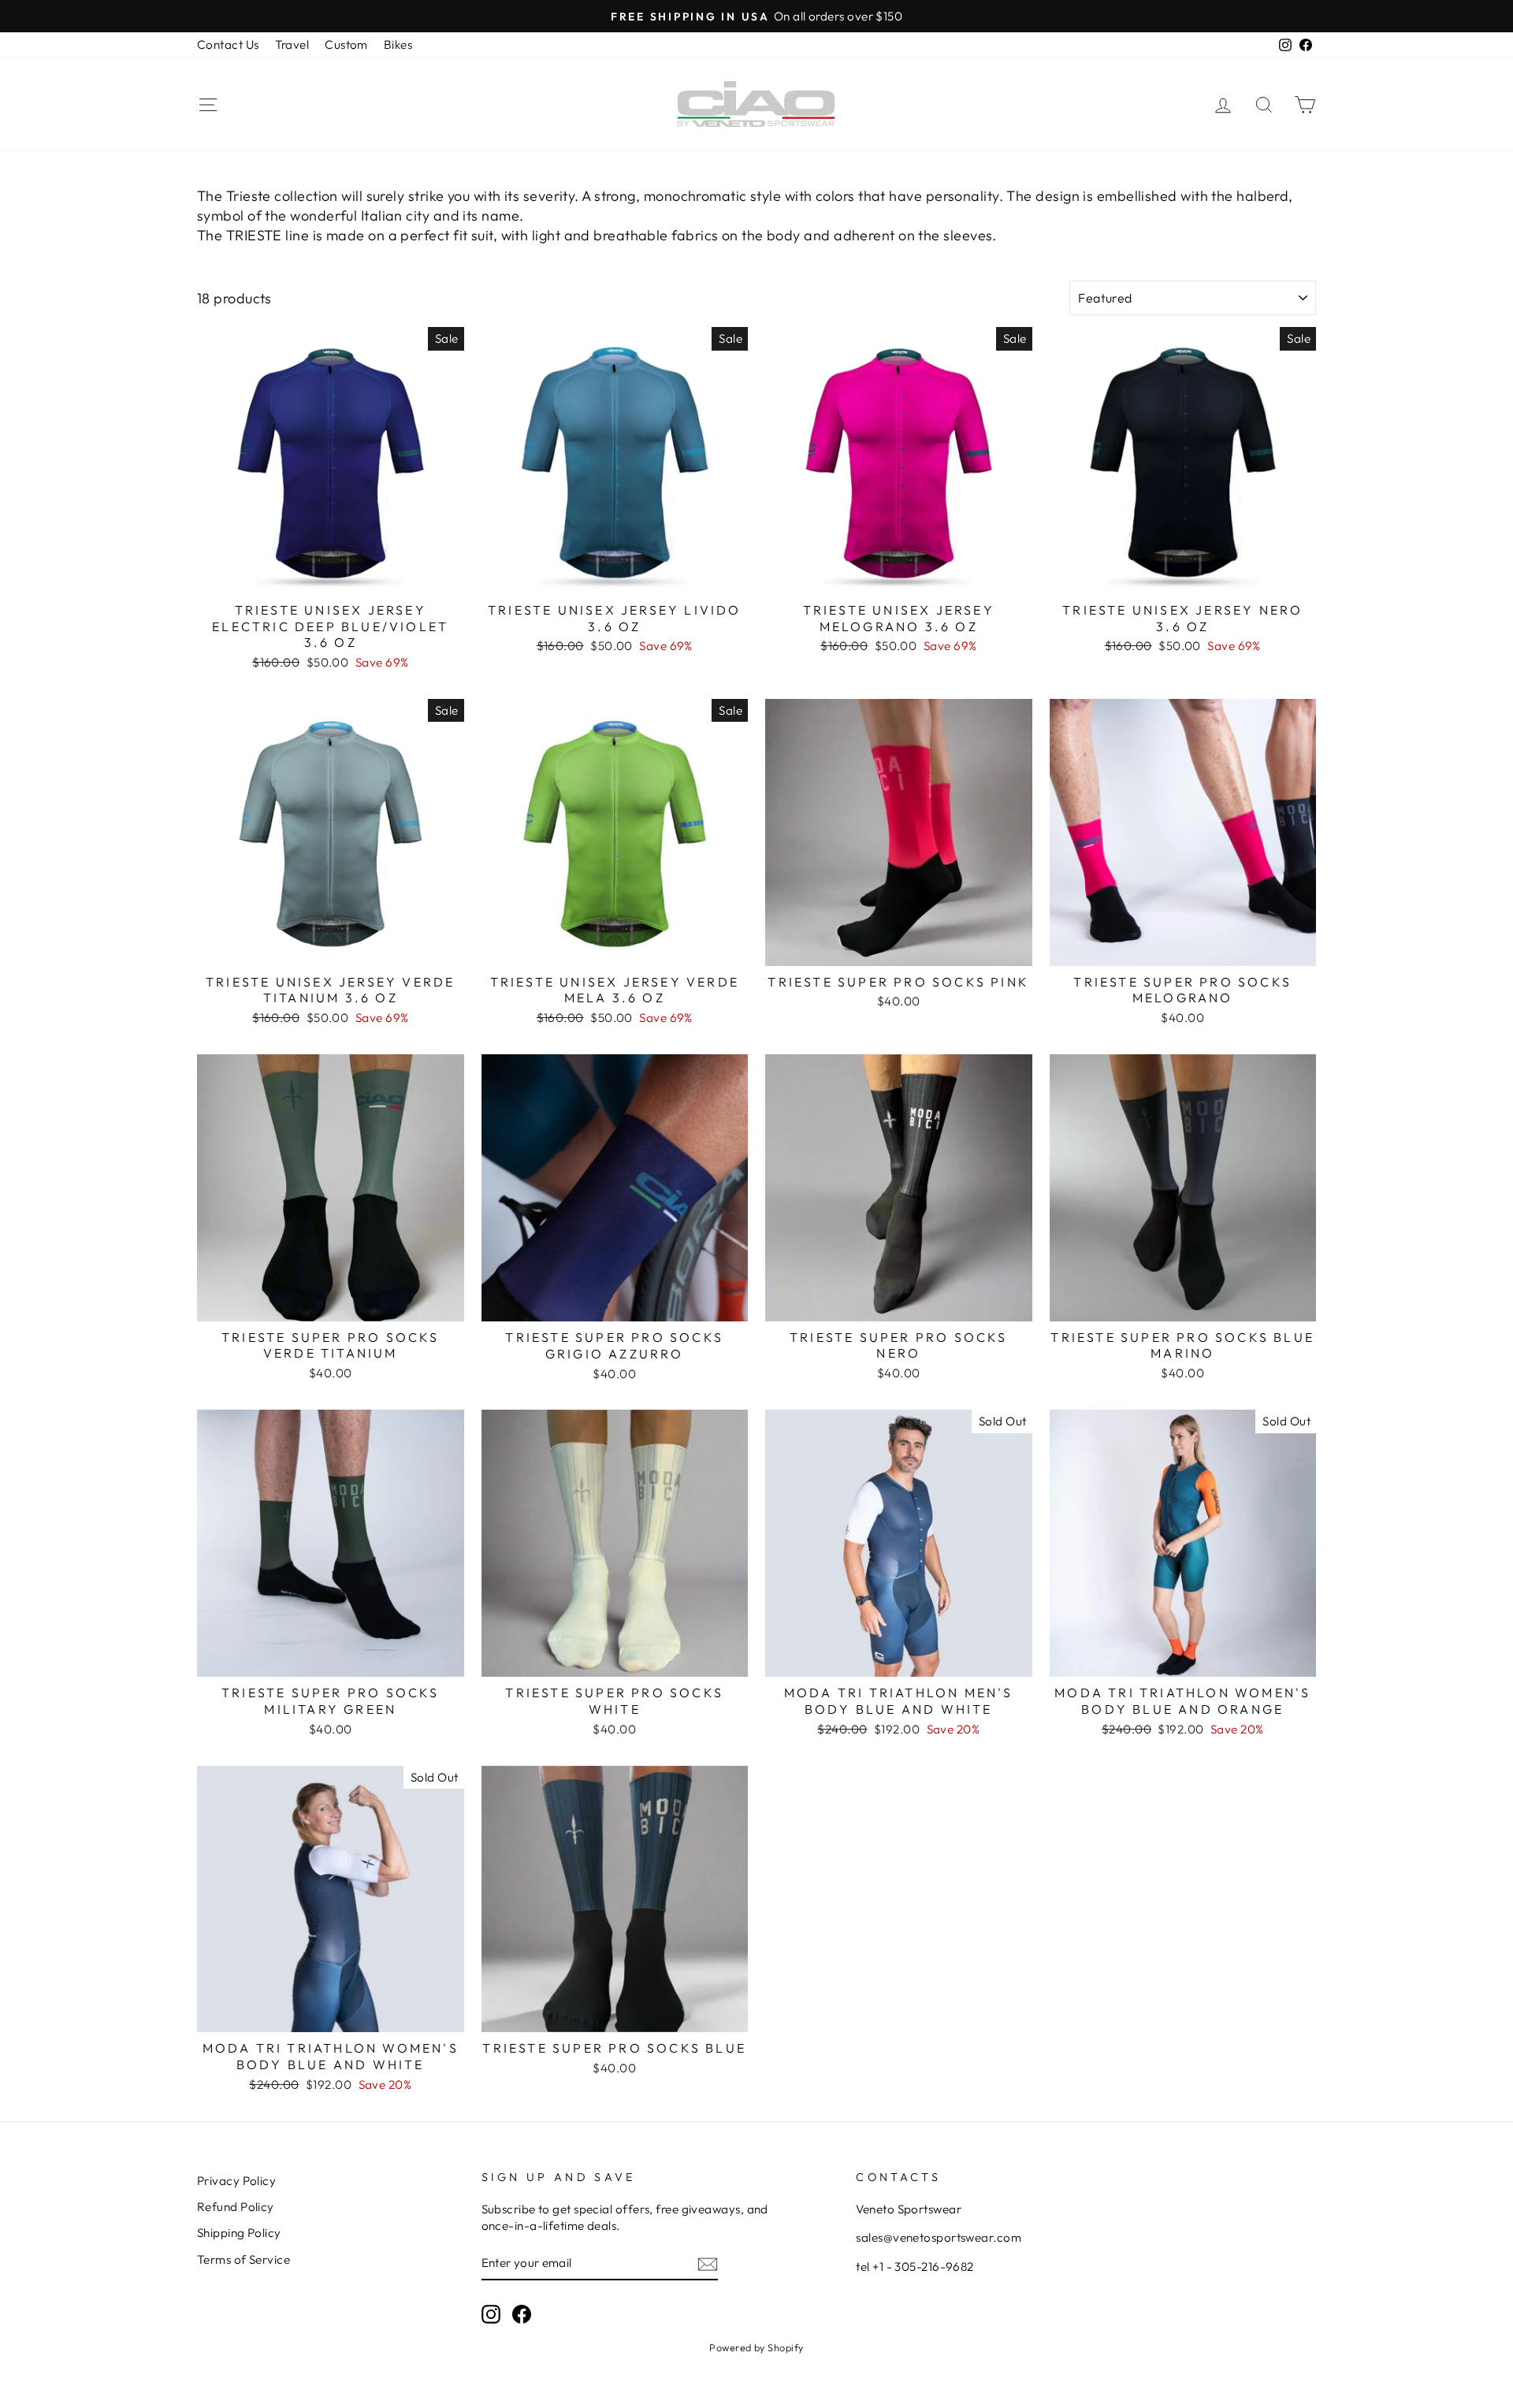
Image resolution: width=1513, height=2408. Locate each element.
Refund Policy (236, 2207)
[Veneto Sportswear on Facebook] (522, 2313)
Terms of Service (243, 2259)
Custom (346, 45)
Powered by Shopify (756, 2347)
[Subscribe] (708, 2263)
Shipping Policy (239, 2233)
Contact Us (228, 45)
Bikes (398, 45)
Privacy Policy (236, 2181)
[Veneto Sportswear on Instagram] (491, 2313)
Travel (292, 45)
